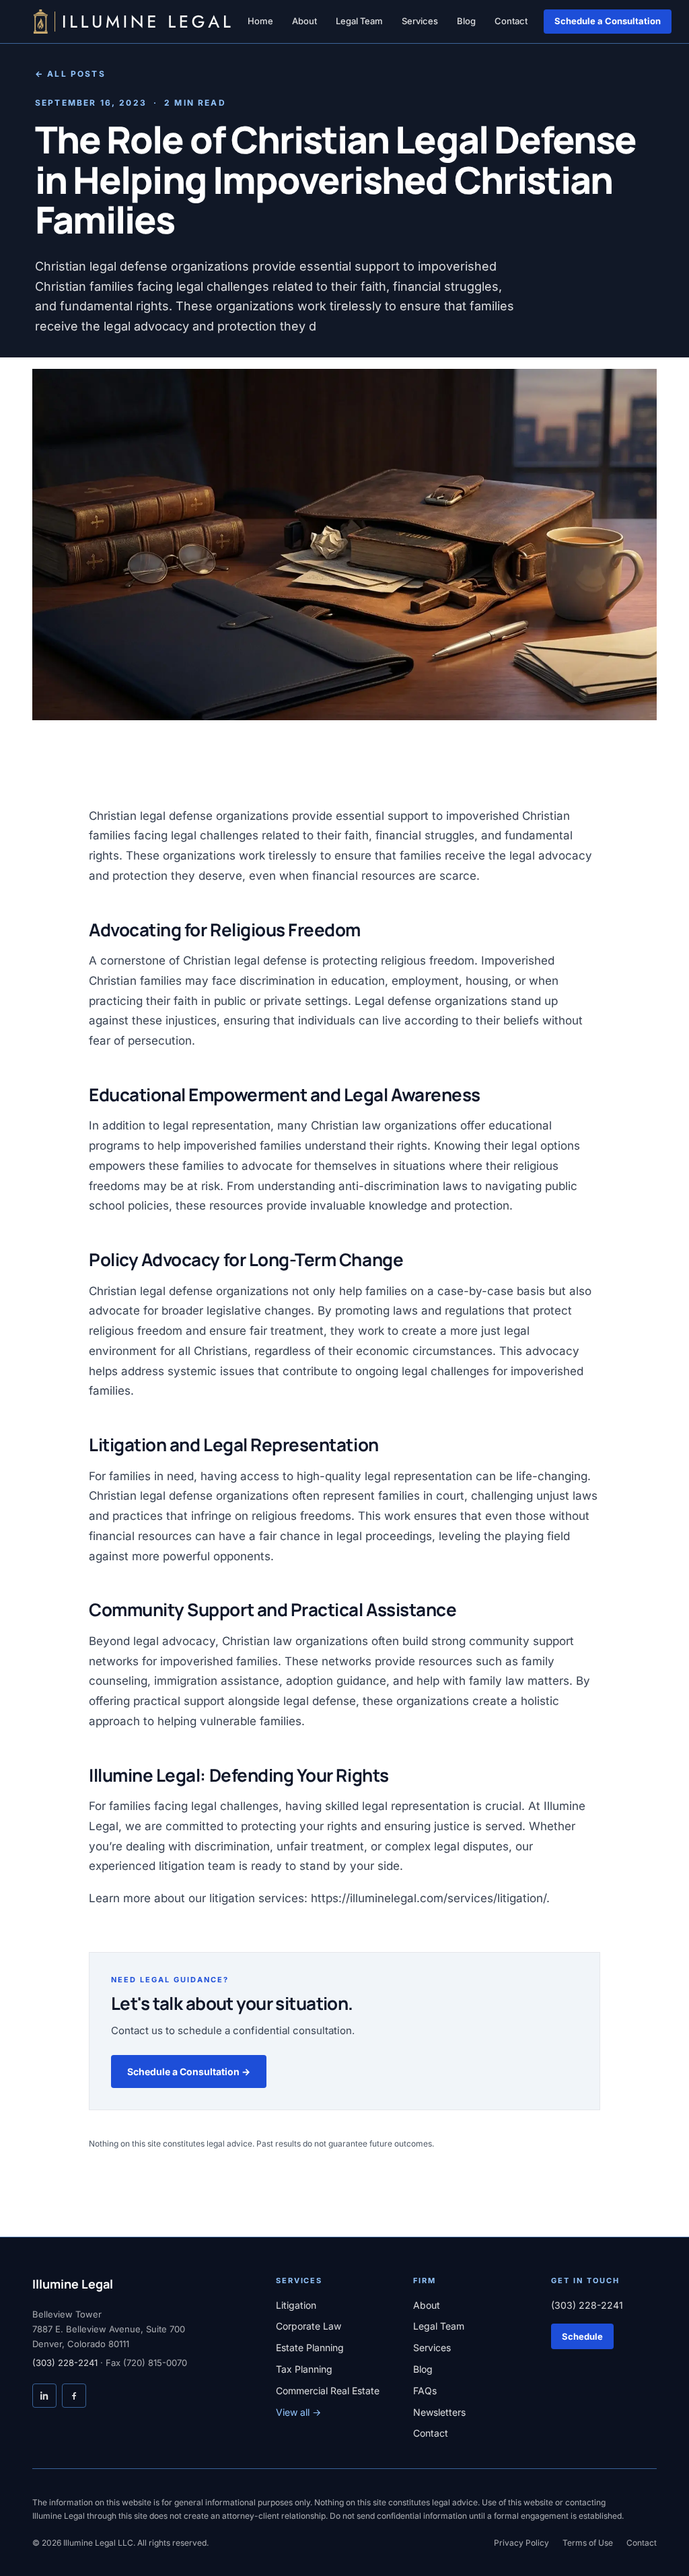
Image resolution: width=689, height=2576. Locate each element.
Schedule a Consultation (608, 21)
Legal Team (359, 21)
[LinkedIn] (44, 2396)
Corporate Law (309, 2326)
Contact (511, 21)
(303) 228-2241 (65, 2363)
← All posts (70, 74)
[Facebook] (74, 2396)
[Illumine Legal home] (132, 22)
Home (260, 21)
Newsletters (439, 2412)
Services (420, 21)
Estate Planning (310, 2347)
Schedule (582, 2336)
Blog (466, 21)
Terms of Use (588, 2543)
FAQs (425, 2391)
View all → (298, 2412)
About (304, 21)
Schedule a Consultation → (189, 2072)
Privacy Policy (521, 2543)
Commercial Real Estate (328, 2391)
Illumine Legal (73, 2284)
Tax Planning (304, 2369)
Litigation (296, 2305)
